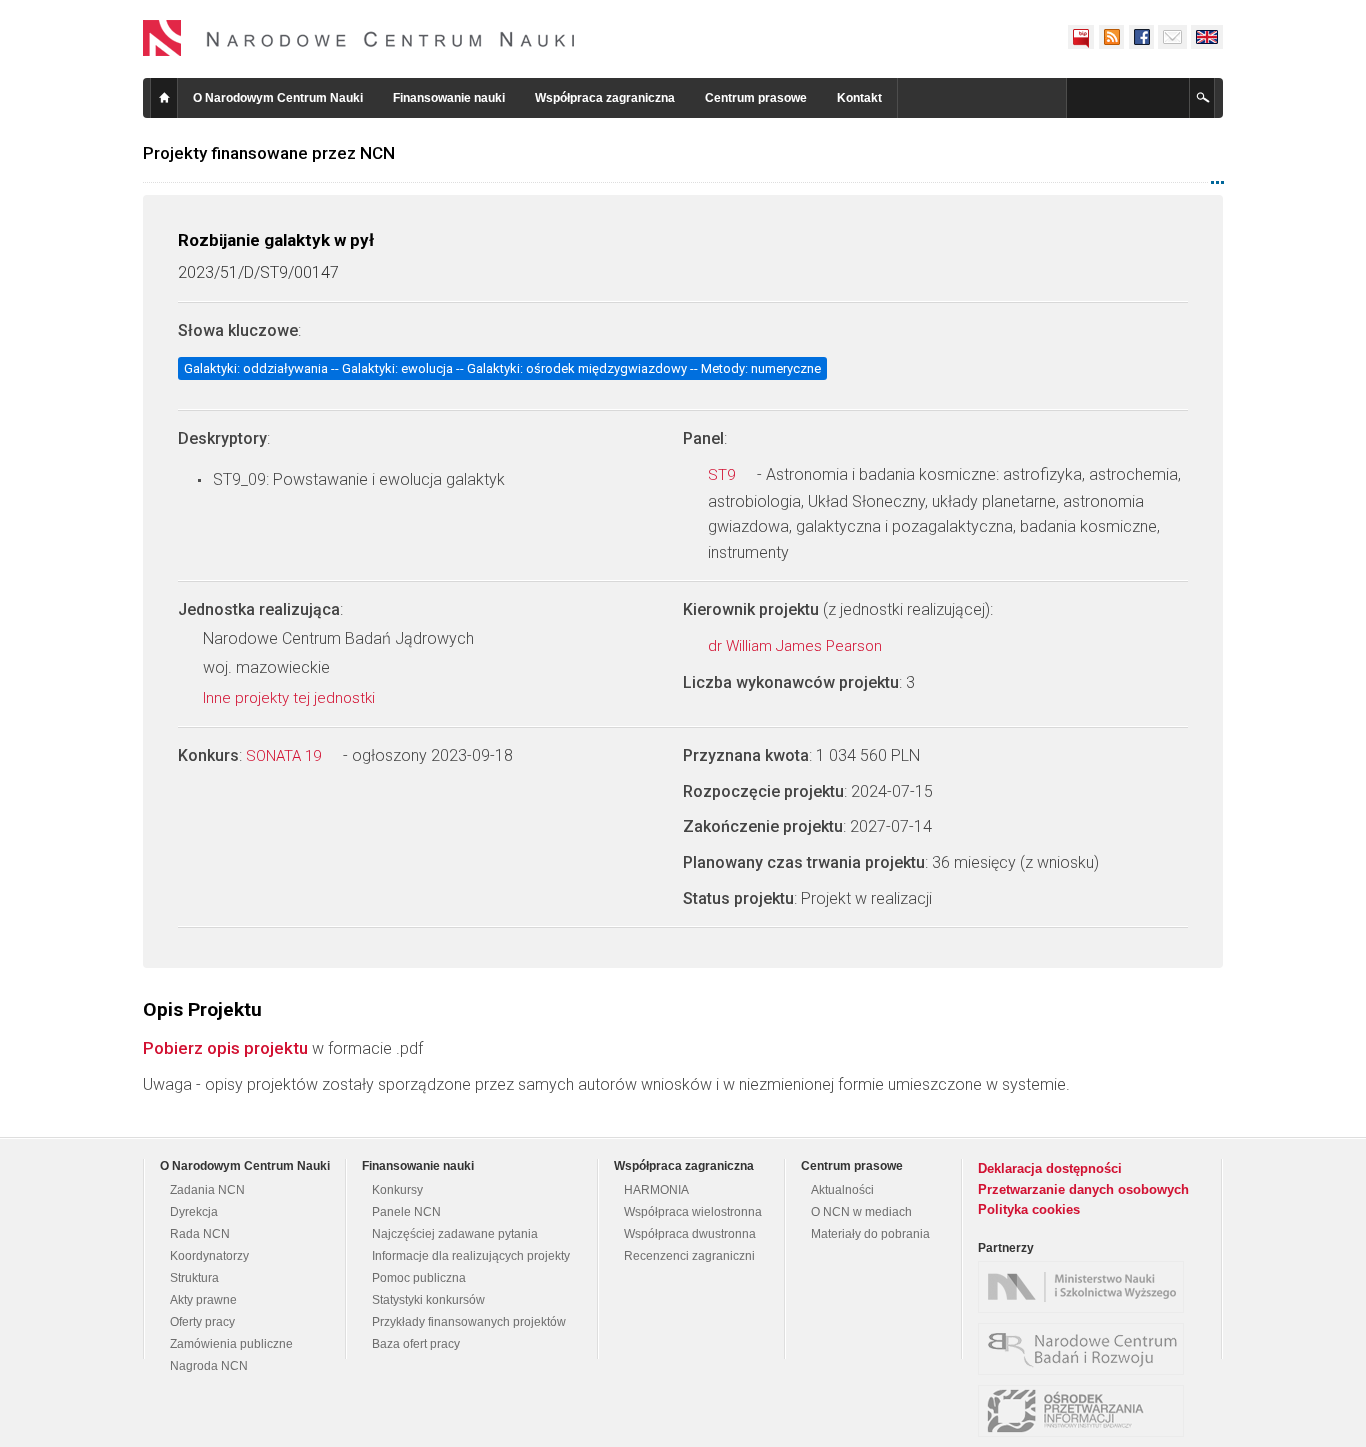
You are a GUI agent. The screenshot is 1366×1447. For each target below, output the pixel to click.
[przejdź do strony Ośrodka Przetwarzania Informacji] (1086, 1411)
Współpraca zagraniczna (605, 98)
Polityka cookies (1029, 1209)
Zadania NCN (207, 1190)
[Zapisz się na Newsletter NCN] (1172, 37)
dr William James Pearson (797, 646)
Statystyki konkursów (428, 1300)
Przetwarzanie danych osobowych (1083, 1189)
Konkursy (397, 1190)
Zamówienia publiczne (231, 1344)
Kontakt (859, 98)
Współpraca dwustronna (690, 1234)
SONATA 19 (285, 756)
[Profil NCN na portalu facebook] (1141, 37)
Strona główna (164, 98)
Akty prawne (203, 1300)
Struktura (194, 1278)
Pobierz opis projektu (225, 1048)
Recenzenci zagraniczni (689, 1256)
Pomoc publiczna (419, 1278)
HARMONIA (656, 1190)
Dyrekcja (194, 1212)
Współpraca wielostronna (693, 1212)
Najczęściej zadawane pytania (455, 1234)
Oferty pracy (202, 1322)
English (1207, 37)
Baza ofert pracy (416, 1344)
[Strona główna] (359, 38)
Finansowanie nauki (449, 98)
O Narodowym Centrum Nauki (278, 98)
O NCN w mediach (861, 1212)
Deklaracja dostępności (1050, 1168)
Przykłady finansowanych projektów (469, 1322)
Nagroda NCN (209, 1366)
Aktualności (842, 1190)
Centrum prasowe (756, 98)
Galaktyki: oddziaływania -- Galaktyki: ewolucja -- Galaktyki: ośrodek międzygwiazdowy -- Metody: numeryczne (502, 368)
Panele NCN (406, 1212)
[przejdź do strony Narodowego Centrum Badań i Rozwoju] (1086, 1349)
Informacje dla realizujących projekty (471, 1256)
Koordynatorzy (209, 1256)
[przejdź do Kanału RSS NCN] (1111, 37)
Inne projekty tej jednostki (291, 698)
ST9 (723, 475)
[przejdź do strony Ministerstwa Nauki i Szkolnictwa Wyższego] (1086, 1287)
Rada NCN (200, 1234)
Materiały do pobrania (870, 1234)
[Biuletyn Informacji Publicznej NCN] (1081, 37)
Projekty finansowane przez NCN (269, 153)
